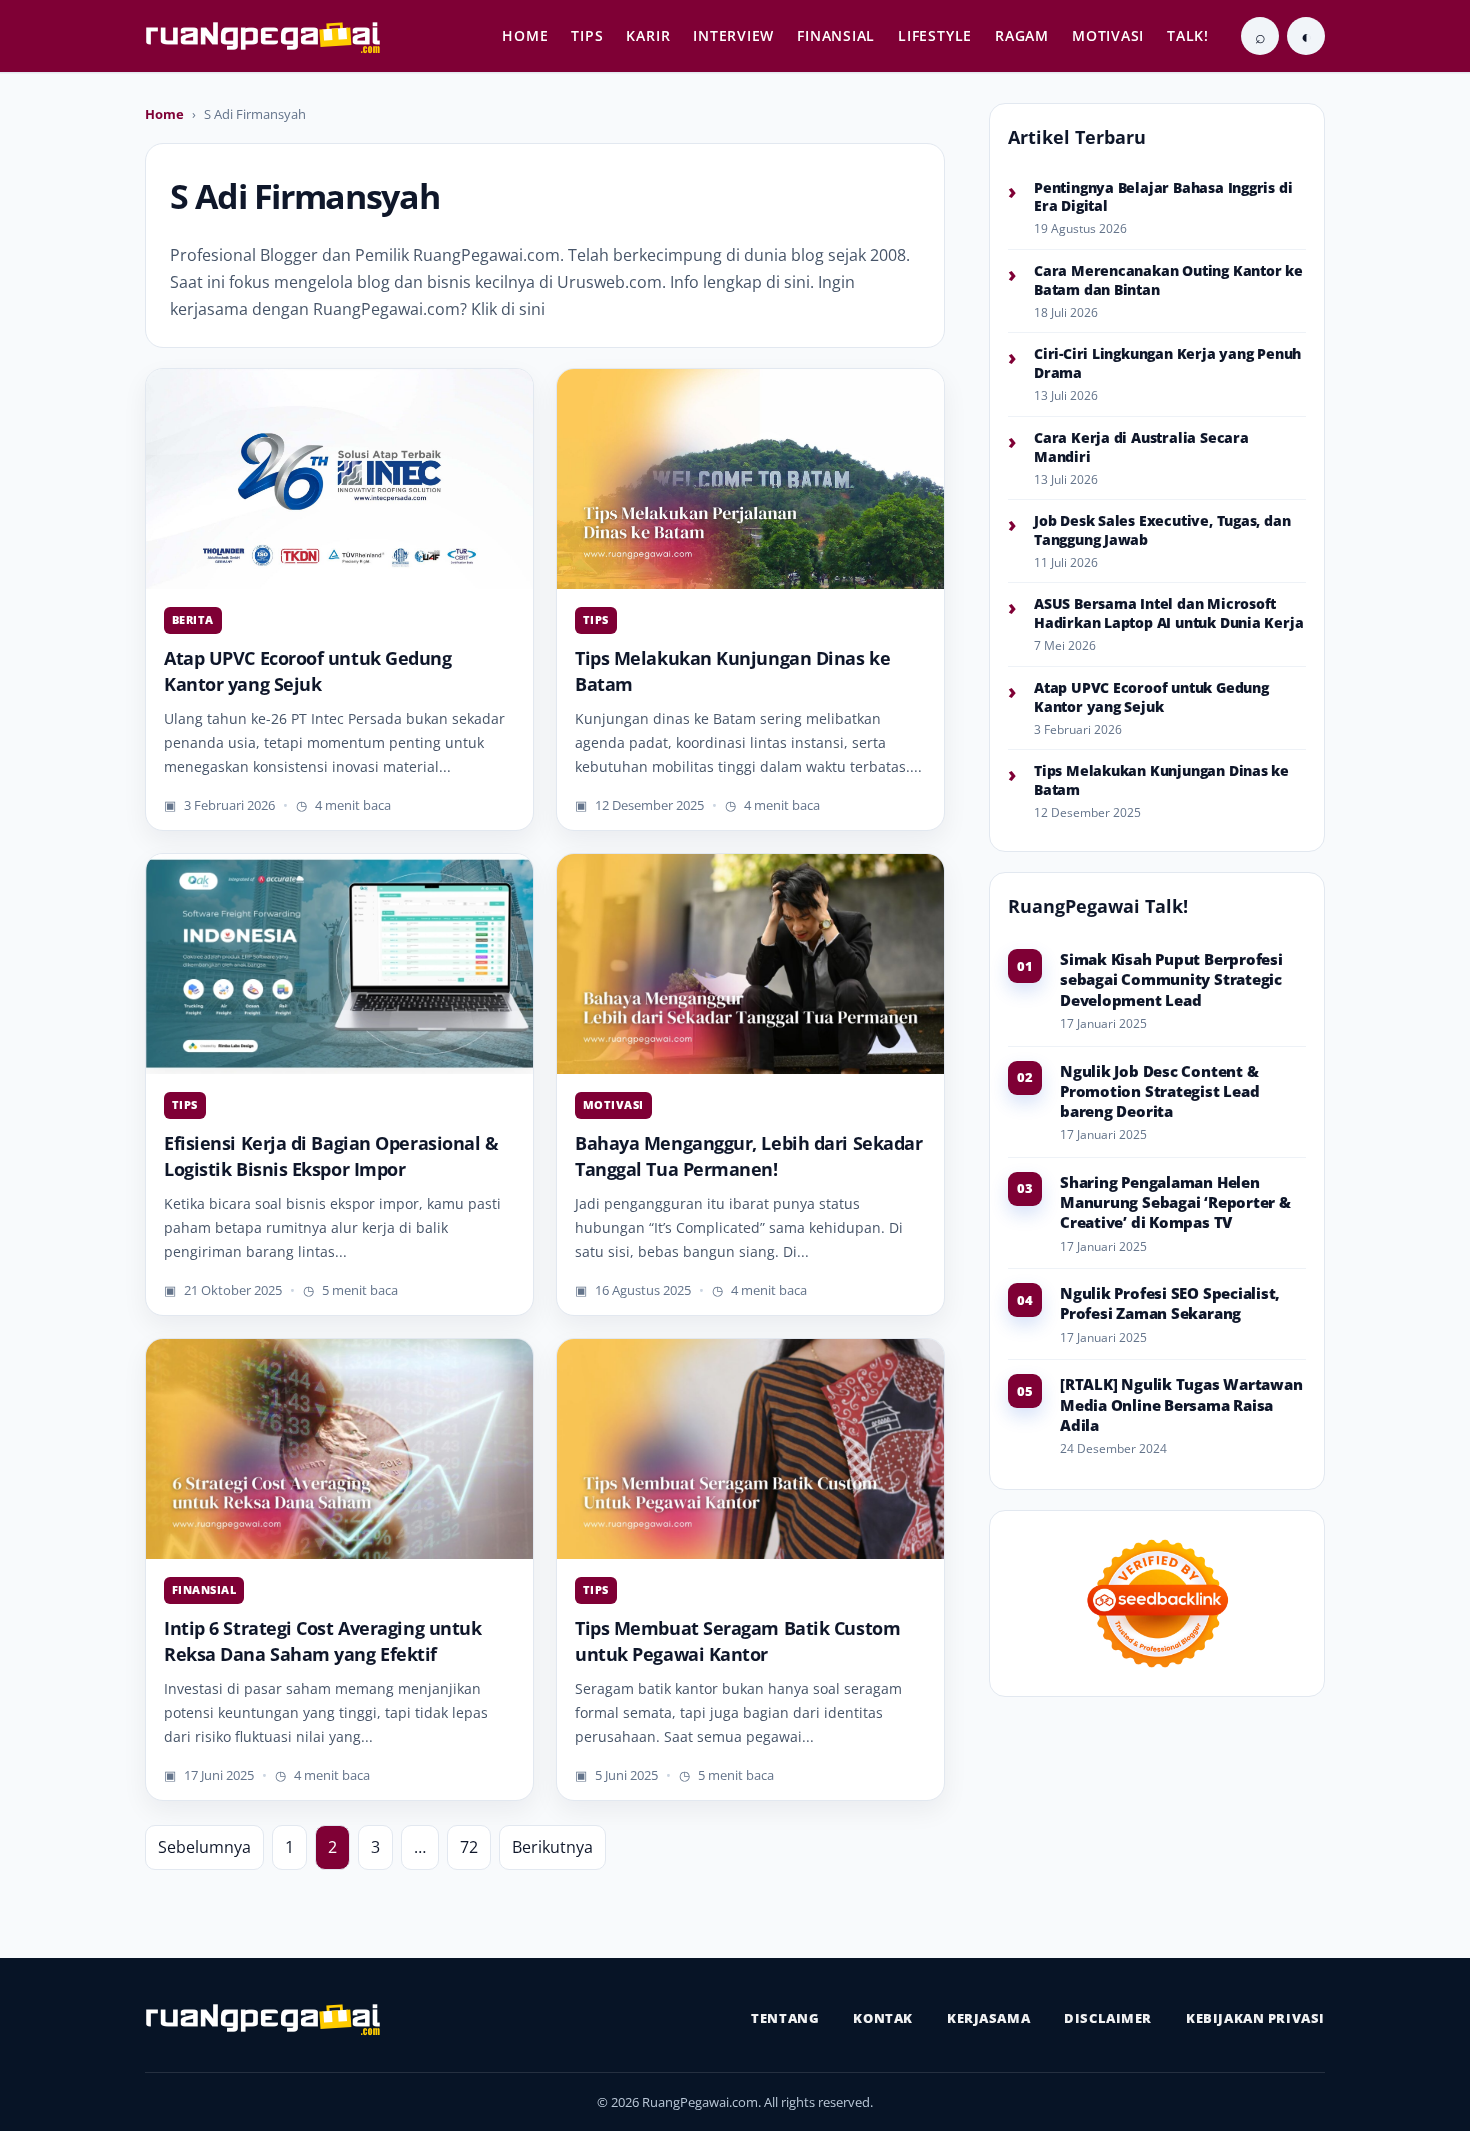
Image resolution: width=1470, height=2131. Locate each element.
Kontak (883, 2018)
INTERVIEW (733, 35)
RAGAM (1022, 35)
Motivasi (613, 1104)
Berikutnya (552, 1847)
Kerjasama (988, 2018)
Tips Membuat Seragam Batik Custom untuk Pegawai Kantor (737, 1641)
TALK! (1188, 35)
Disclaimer (1108, 2018)
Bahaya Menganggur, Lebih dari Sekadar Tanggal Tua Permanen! (748, 1156)
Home (164, 114)
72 (469, 1847)
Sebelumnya (204, 1847)
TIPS (587, 35)
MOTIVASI (1108, 35)
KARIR (648, 35)
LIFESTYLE (935, 35)
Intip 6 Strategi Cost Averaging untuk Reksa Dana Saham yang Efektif (322, 1641)
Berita (193, 619)
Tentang (785, 2018)
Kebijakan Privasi (1255, 2018)
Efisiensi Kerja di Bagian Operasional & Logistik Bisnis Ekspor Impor (331, 1156)
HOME (525, 35)
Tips (596, 619)
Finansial (204, 1589)
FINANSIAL (836, 35)
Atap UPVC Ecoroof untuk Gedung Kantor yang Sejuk (308, 671)
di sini (788, 282)
